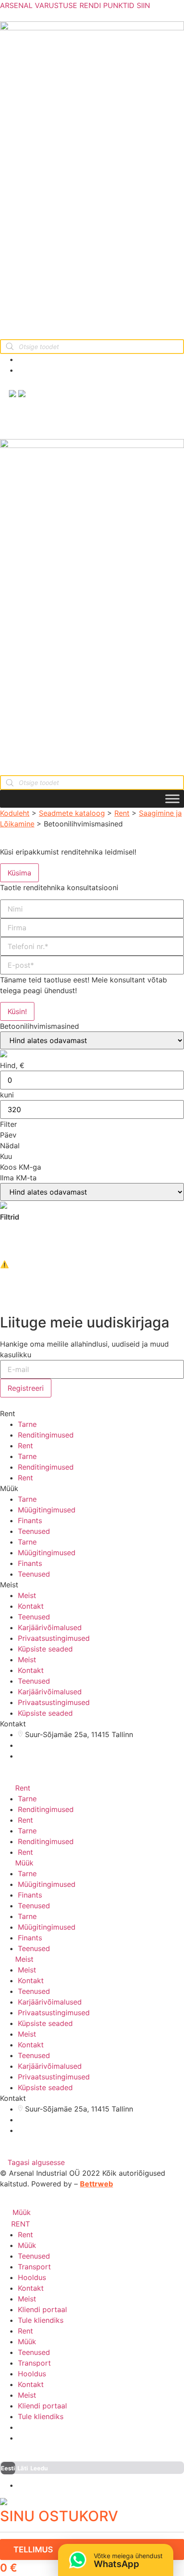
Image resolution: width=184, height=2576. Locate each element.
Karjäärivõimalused (50, 1627)
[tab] (92, 1788)
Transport (34, 2267)
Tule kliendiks (41, 2320)
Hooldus (32, 2277)
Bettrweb (96, 2184)
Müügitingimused (47, 1510)
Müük (24, 1863)
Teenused (34, 1531)
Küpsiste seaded (45, 1649)
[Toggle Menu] (172, 799)
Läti (23, 2468)
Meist (27, 1595)
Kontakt (31, 1606)
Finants (30, 1520)
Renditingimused (46, 1435)
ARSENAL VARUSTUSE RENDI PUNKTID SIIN (75, 5)
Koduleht (15, 813)
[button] (32, 2162)
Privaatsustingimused (54, 1638)
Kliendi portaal (42, 2309)
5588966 (44, 370)
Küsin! (17, 1011)
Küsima (19, 873)
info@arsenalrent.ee (60, 359)
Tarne (27, 1424)
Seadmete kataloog (72, 813)
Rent (122, 813)
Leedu (39, 2468)
